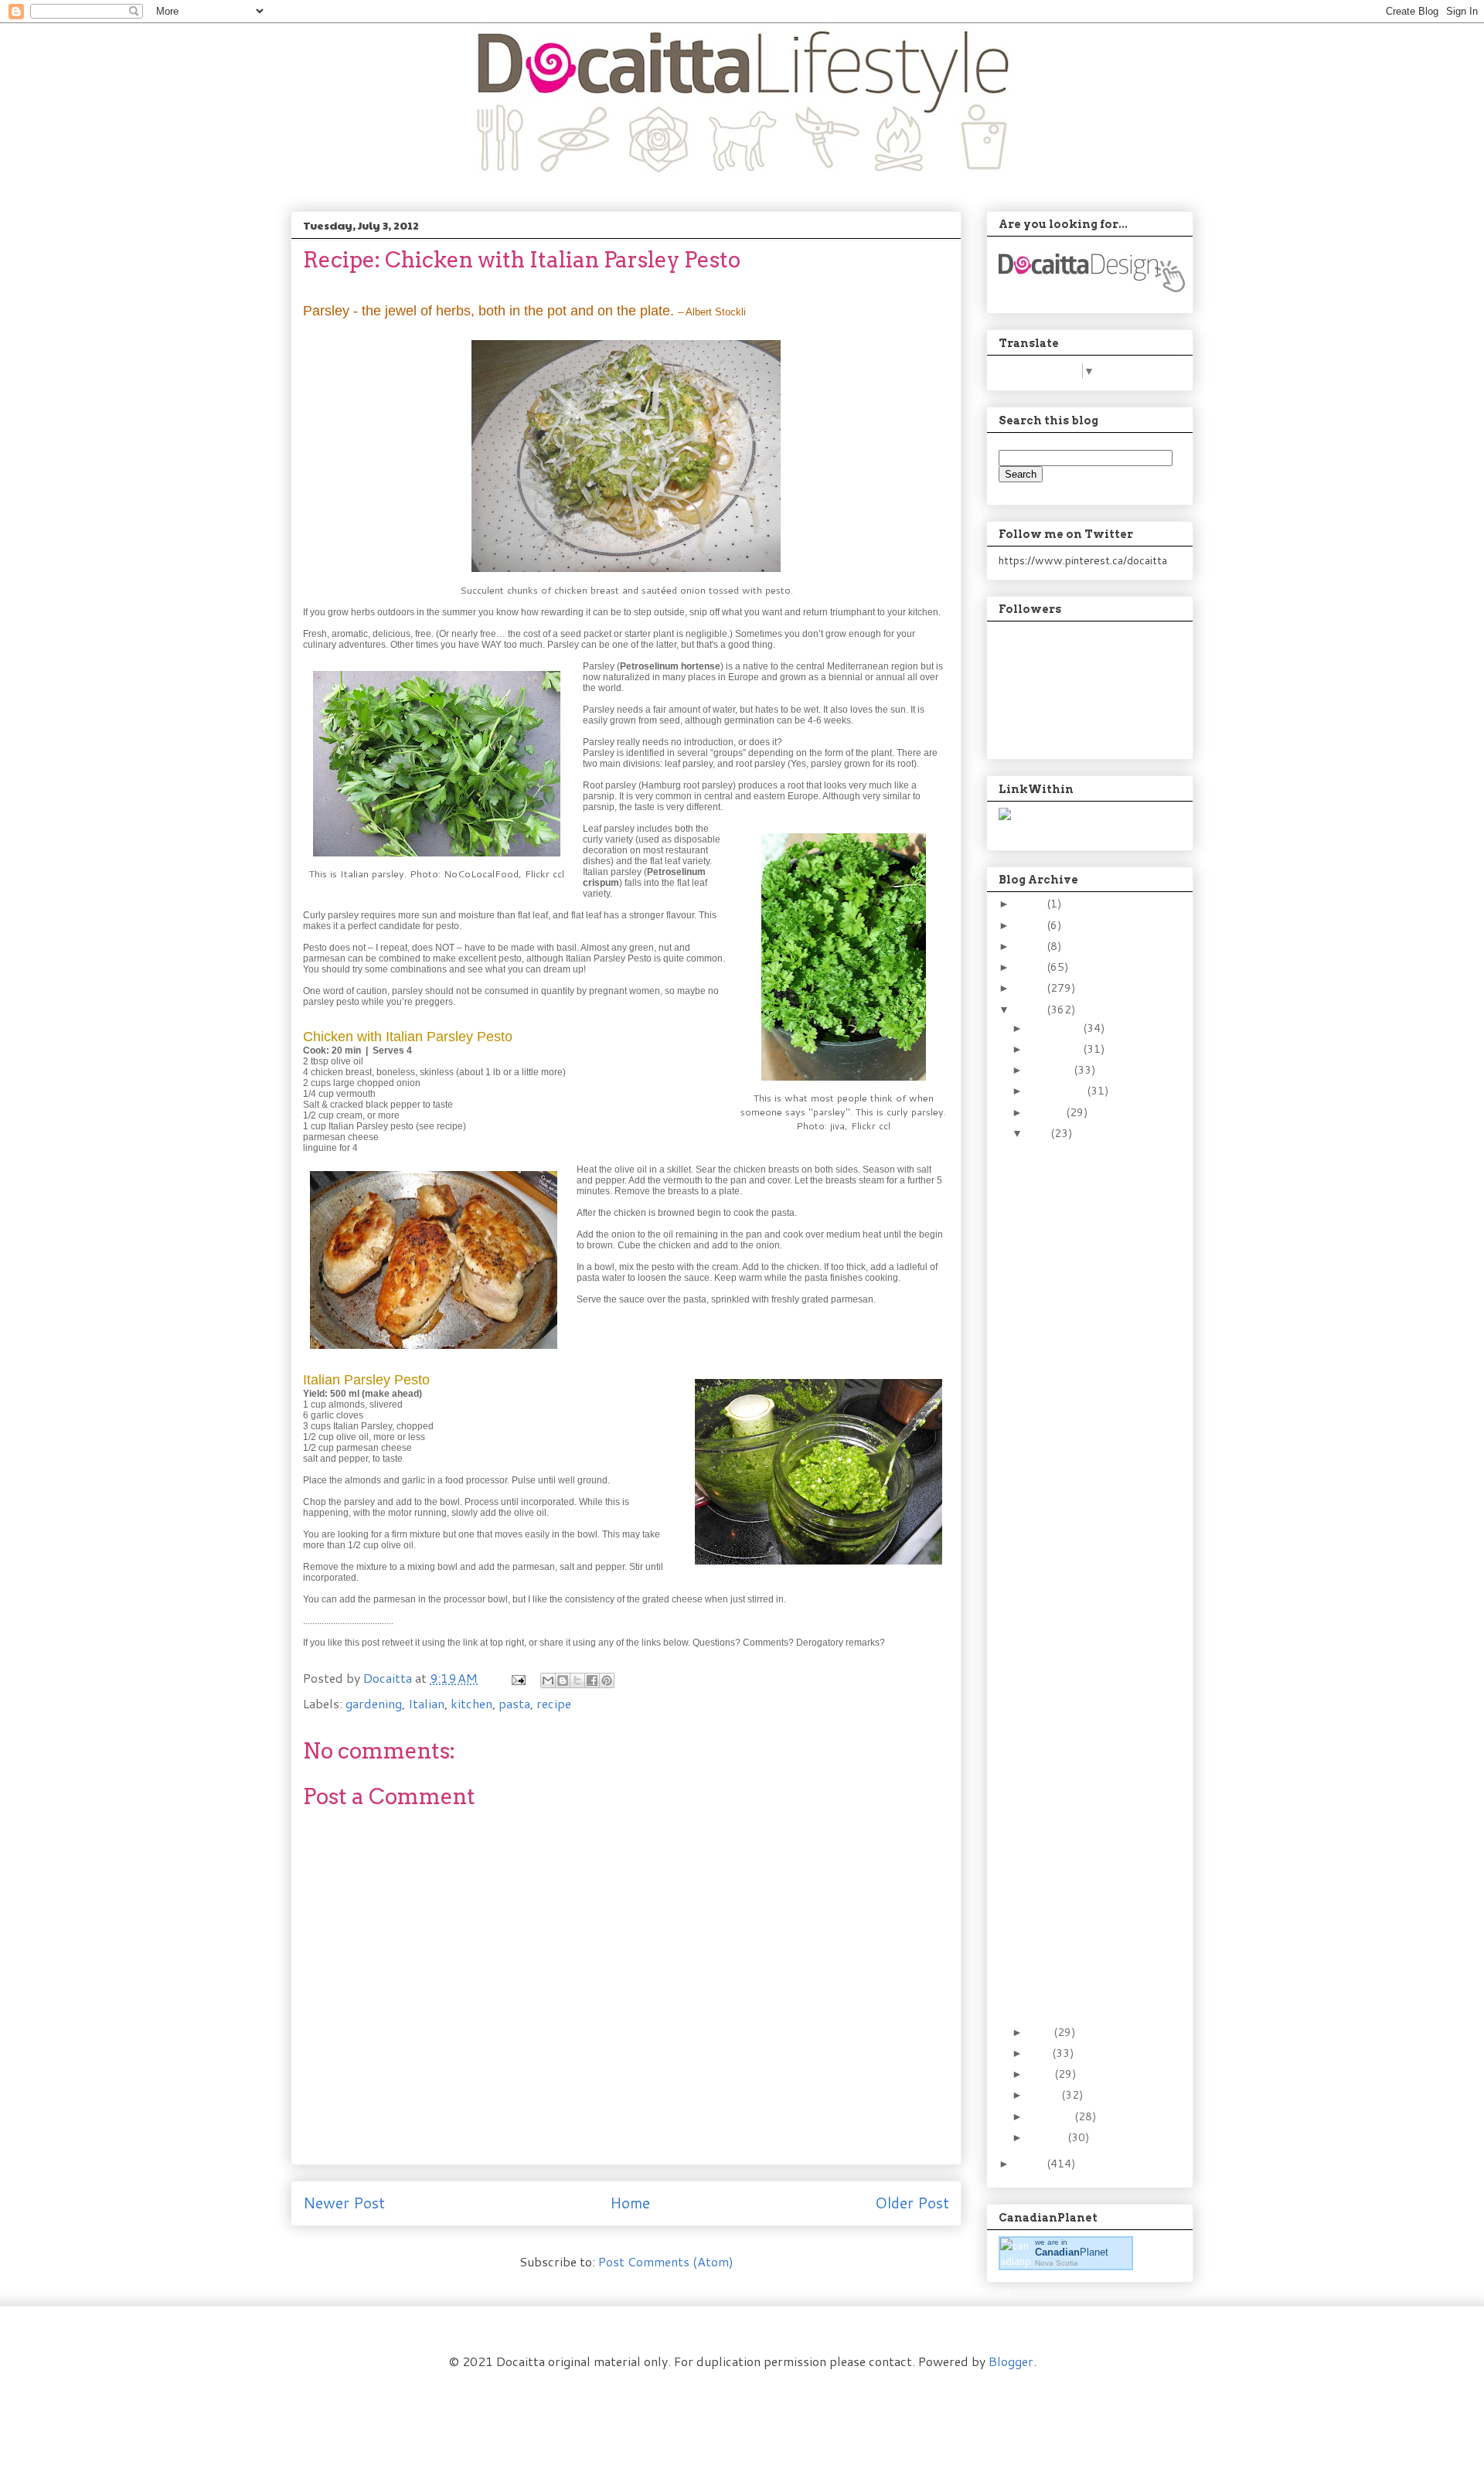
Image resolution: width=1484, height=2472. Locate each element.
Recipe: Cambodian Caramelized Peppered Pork (1072, 1531)
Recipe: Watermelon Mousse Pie (1076, 1781)
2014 (1031, 967)
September (1058, 1091)
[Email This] (548, 1680)
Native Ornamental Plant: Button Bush (1077, 1423)
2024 (1031, 904)
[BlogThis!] (563, 1680)
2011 (1031, 2164)
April (1042, 2074)
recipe (554, 1703)
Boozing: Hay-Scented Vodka (1081, 1457)
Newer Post (344, 2203)
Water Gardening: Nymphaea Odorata (1079, 1308)
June (1041, 2032)
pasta (514, 1703)
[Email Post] (517, 1678)
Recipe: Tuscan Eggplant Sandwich (1086, 1342)
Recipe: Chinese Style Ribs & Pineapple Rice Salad (1085, 1890)
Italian (426, 1703)
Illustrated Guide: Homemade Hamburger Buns (1072, 1382)
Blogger (1011, 2361)
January (1048, 2137)
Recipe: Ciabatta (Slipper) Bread (1069, 1226)
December (1056, 1028)
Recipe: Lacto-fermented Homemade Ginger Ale (1077, 1666)
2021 (1031, 925)
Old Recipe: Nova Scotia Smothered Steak (1086, 1192)
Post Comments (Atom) (666, 2261)
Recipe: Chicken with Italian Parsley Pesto (1082, 1931)
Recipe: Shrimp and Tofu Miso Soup (1085, 1849)
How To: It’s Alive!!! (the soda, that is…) (1079, 1713)
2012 (1031, 1010)
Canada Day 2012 (1070, 2005)
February (1052, 2116)
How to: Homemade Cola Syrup (1074, 1572)
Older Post (912, 2203)
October (1051, 1070)
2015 (1031, 946)
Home (630, 2203)
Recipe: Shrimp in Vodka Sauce (1084, 1158)
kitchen (471, 1703)
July (1040, 1133)
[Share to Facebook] (592, 1680)
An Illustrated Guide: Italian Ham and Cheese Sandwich (1076, 1971)
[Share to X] (577, 1680)
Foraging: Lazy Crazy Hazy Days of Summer (1086, 1491)
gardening (374, 1703)
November (1056, 1049)
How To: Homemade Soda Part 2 (1076, 1815)
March (1045, 2095)
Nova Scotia (1057, 2263)
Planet (1072, 2252)
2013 (1031, 988)
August (1047, 1112)
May (1040, 2053)
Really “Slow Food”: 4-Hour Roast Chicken (1083, 1747)
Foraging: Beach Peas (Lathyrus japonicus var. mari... (1078, 1267)
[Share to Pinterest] (607, 1680)
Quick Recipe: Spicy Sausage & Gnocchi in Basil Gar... (1084, 1612)
